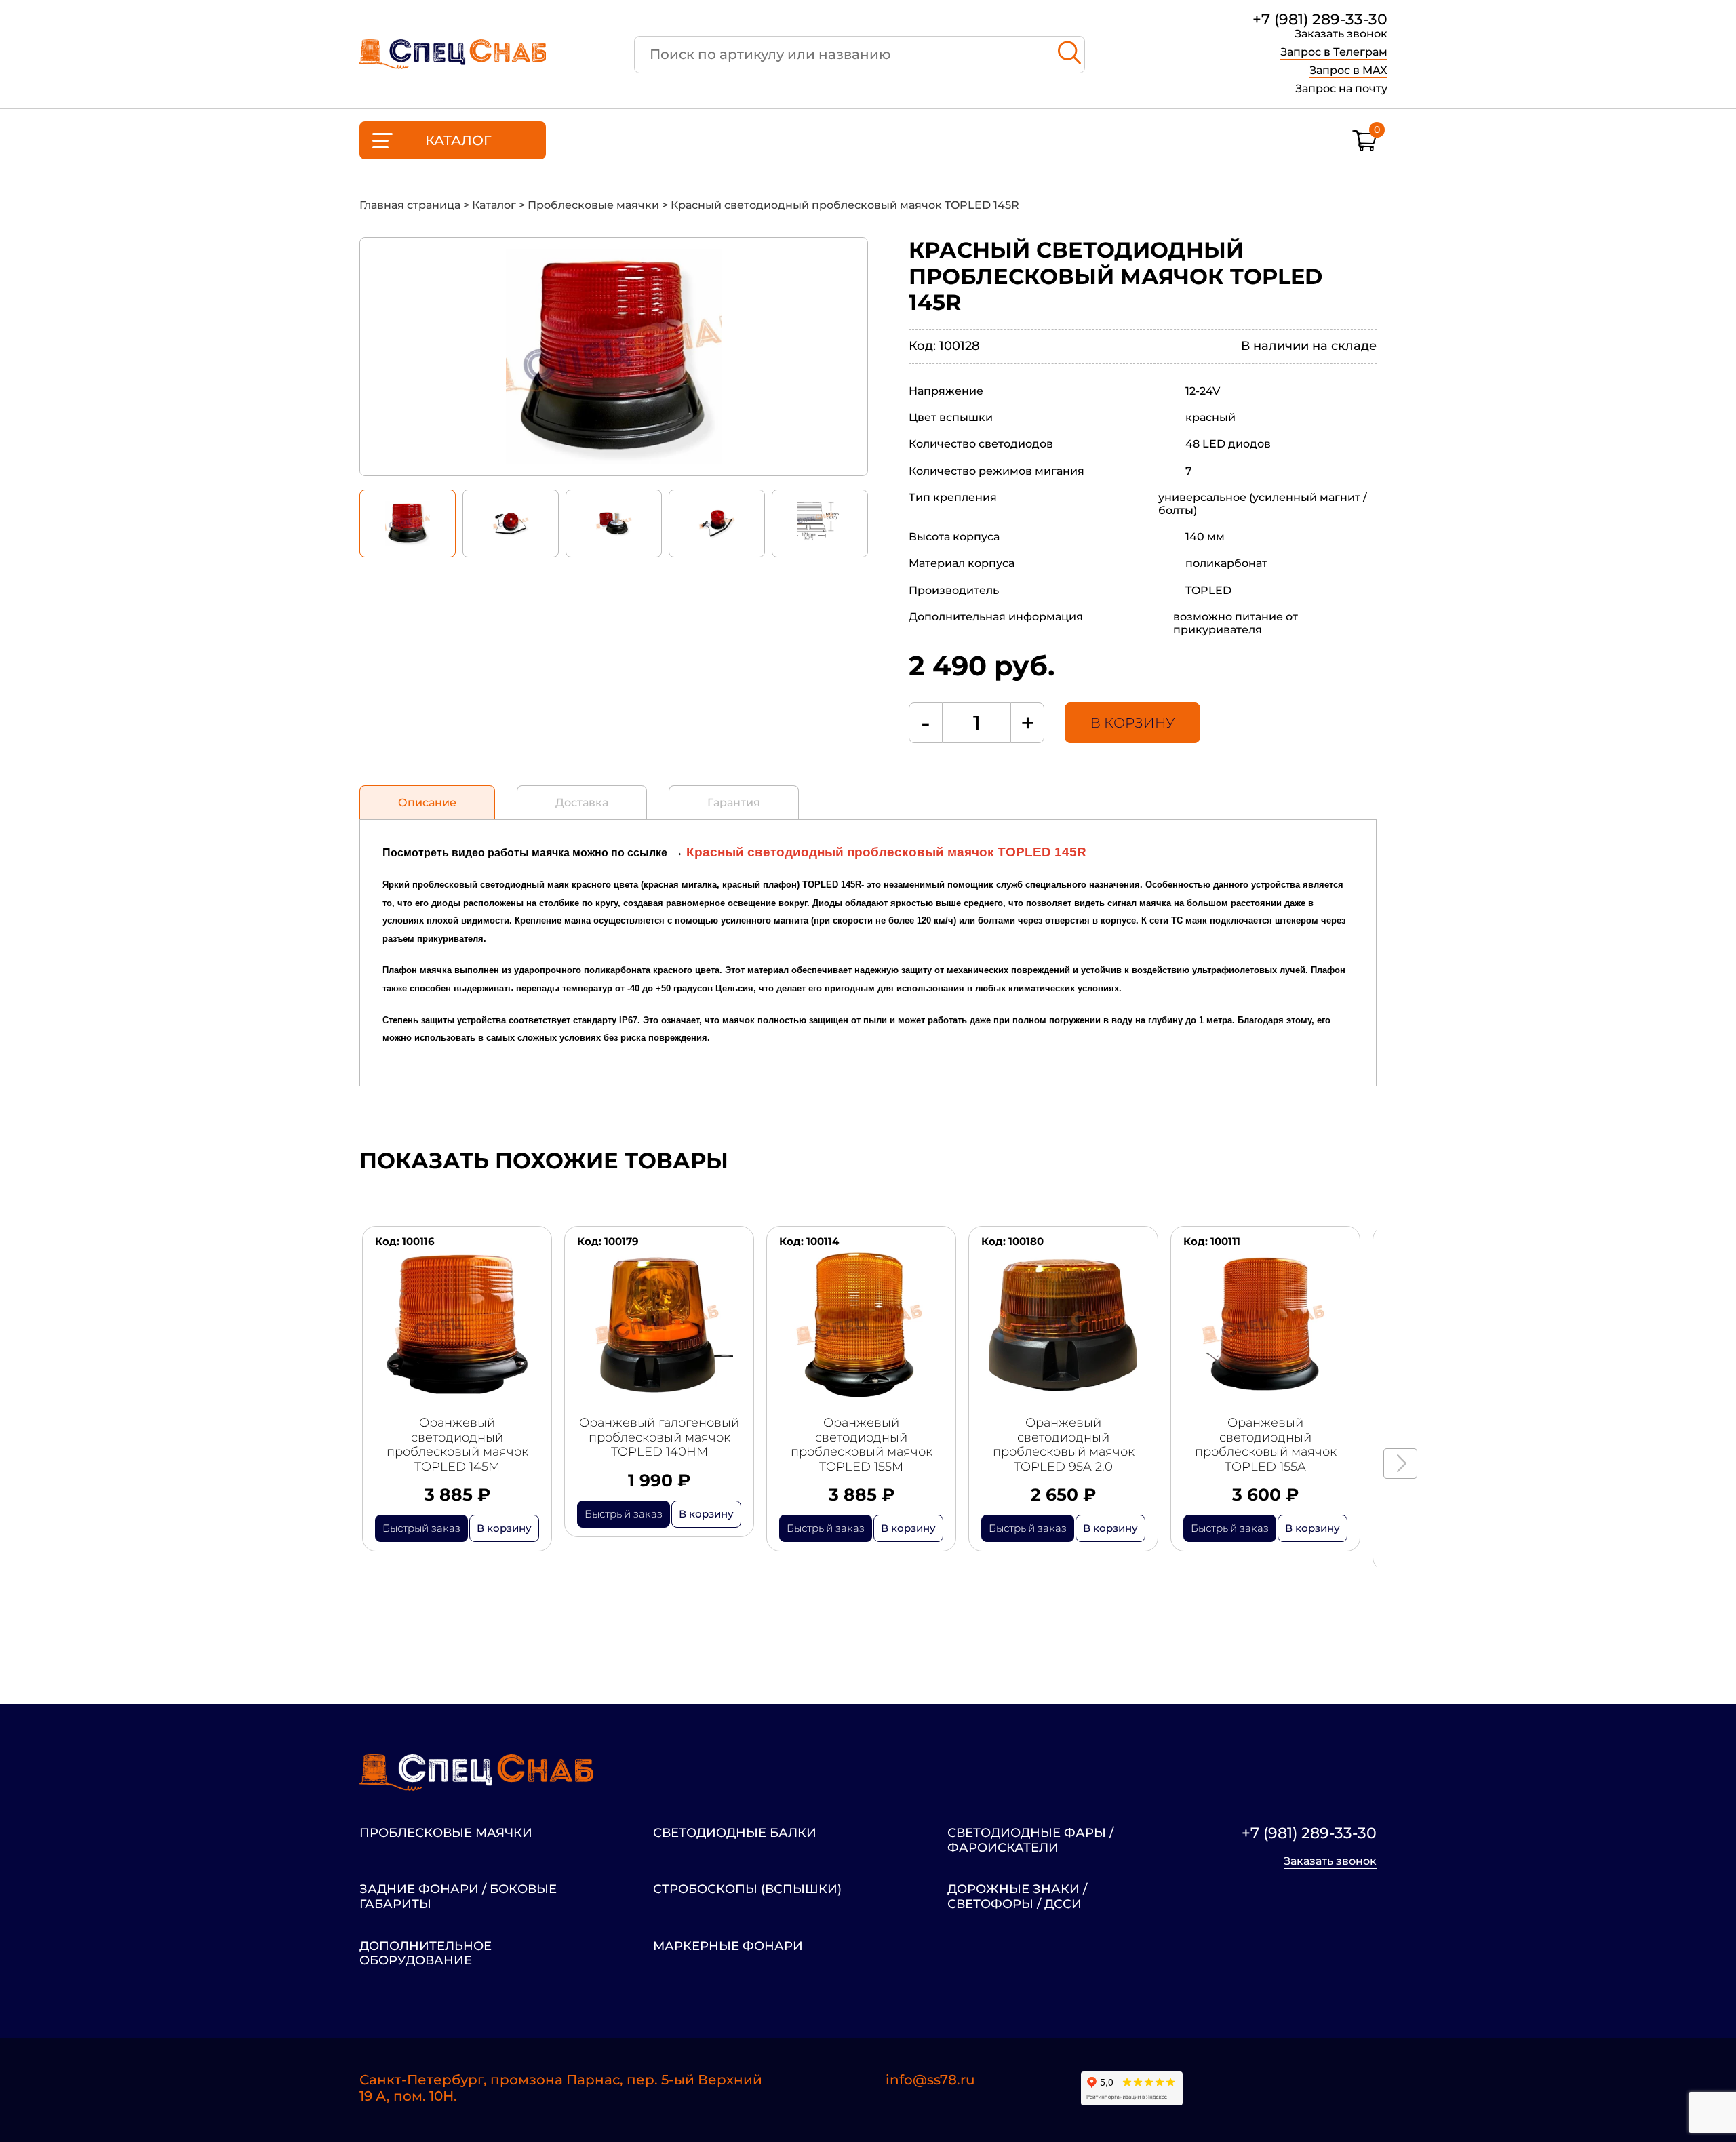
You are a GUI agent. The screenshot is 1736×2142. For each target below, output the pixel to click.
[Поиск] (1069, 55)
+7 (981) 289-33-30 (1320, 20)
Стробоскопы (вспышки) (747, 1889)
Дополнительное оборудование (426, 1954)
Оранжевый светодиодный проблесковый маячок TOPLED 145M (457, 1445)
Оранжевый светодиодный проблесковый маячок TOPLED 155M (862, 1445)
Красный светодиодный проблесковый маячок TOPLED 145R (886, 852)
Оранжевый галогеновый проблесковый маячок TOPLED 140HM (659, 1437)
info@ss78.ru (930, 2080)
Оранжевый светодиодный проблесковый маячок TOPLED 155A (1266, 1445)
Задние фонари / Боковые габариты (458, 1897)
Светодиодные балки (735, 1833)
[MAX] (1366, 2089)
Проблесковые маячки (446, 1833)
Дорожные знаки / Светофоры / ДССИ (1017, 1897)
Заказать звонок (1341, 34)
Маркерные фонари (728, 1946)
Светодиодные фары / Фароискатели (1030, 1841)
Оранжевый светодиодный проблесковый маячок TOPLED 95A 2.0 (1064, 1445)
